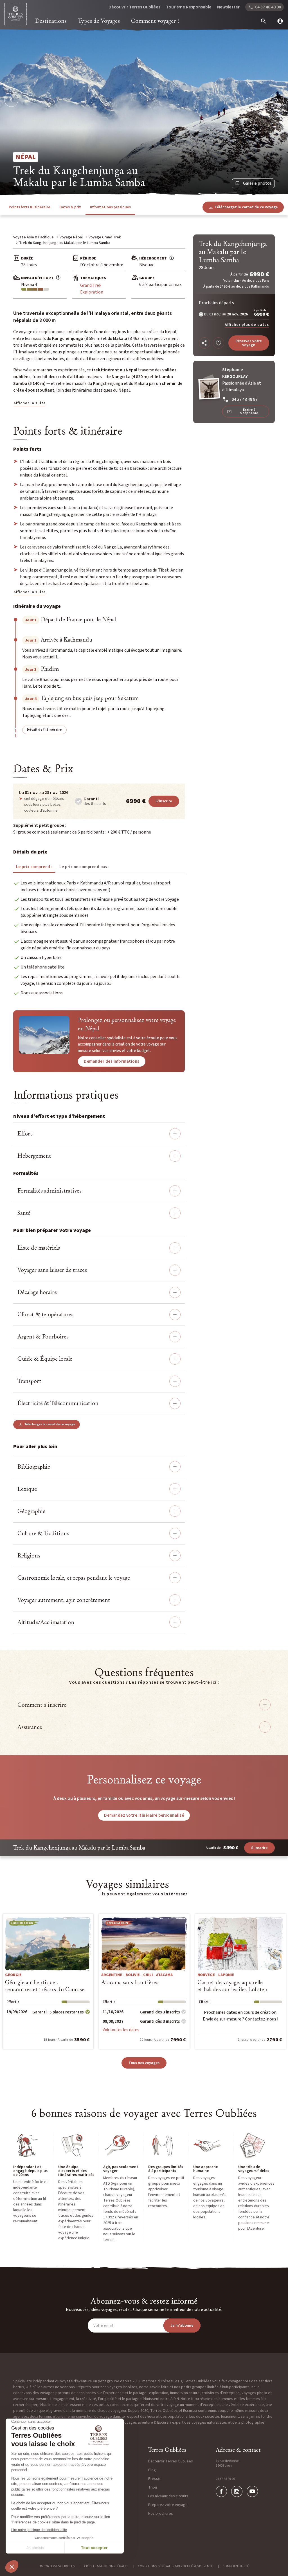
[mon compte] (278, 21)
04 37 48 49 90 (225, 2479)
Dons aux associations (42, 993)
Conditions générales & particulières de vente (175, 2566)
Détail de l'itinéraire (44, 730)
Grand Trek (91, 285)
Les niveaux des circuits (168, 2496)
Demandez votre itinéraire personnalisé (144, 1815)
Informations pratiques (110, 207)
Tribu (153, 2487)
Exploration (92, 292)
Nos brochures (161, 2514)
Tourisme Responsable (189, 7)
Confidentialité (236, 2566)
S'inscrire (164, 801)
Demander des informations (112, 1061)
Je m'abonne (182, 2326)
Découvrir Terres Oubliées (134, 7)
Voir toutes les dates (121, 2030)
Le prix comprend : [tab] (34, 867)
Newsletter (228, 7)
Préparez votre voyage (168, 2505)
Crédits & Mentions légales (106, 2566)
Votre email (103, 2326)
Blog (152, 2470)
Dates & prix (70, 207)
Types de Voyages (99, 21)
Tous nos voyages (144, 2063)
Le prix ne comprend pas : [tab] (85, 867)
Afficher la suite (30, 403)
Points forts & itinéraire (30, 207)
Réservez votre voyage (249, 343)
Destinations (51, 21)
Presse (154, 2479)
